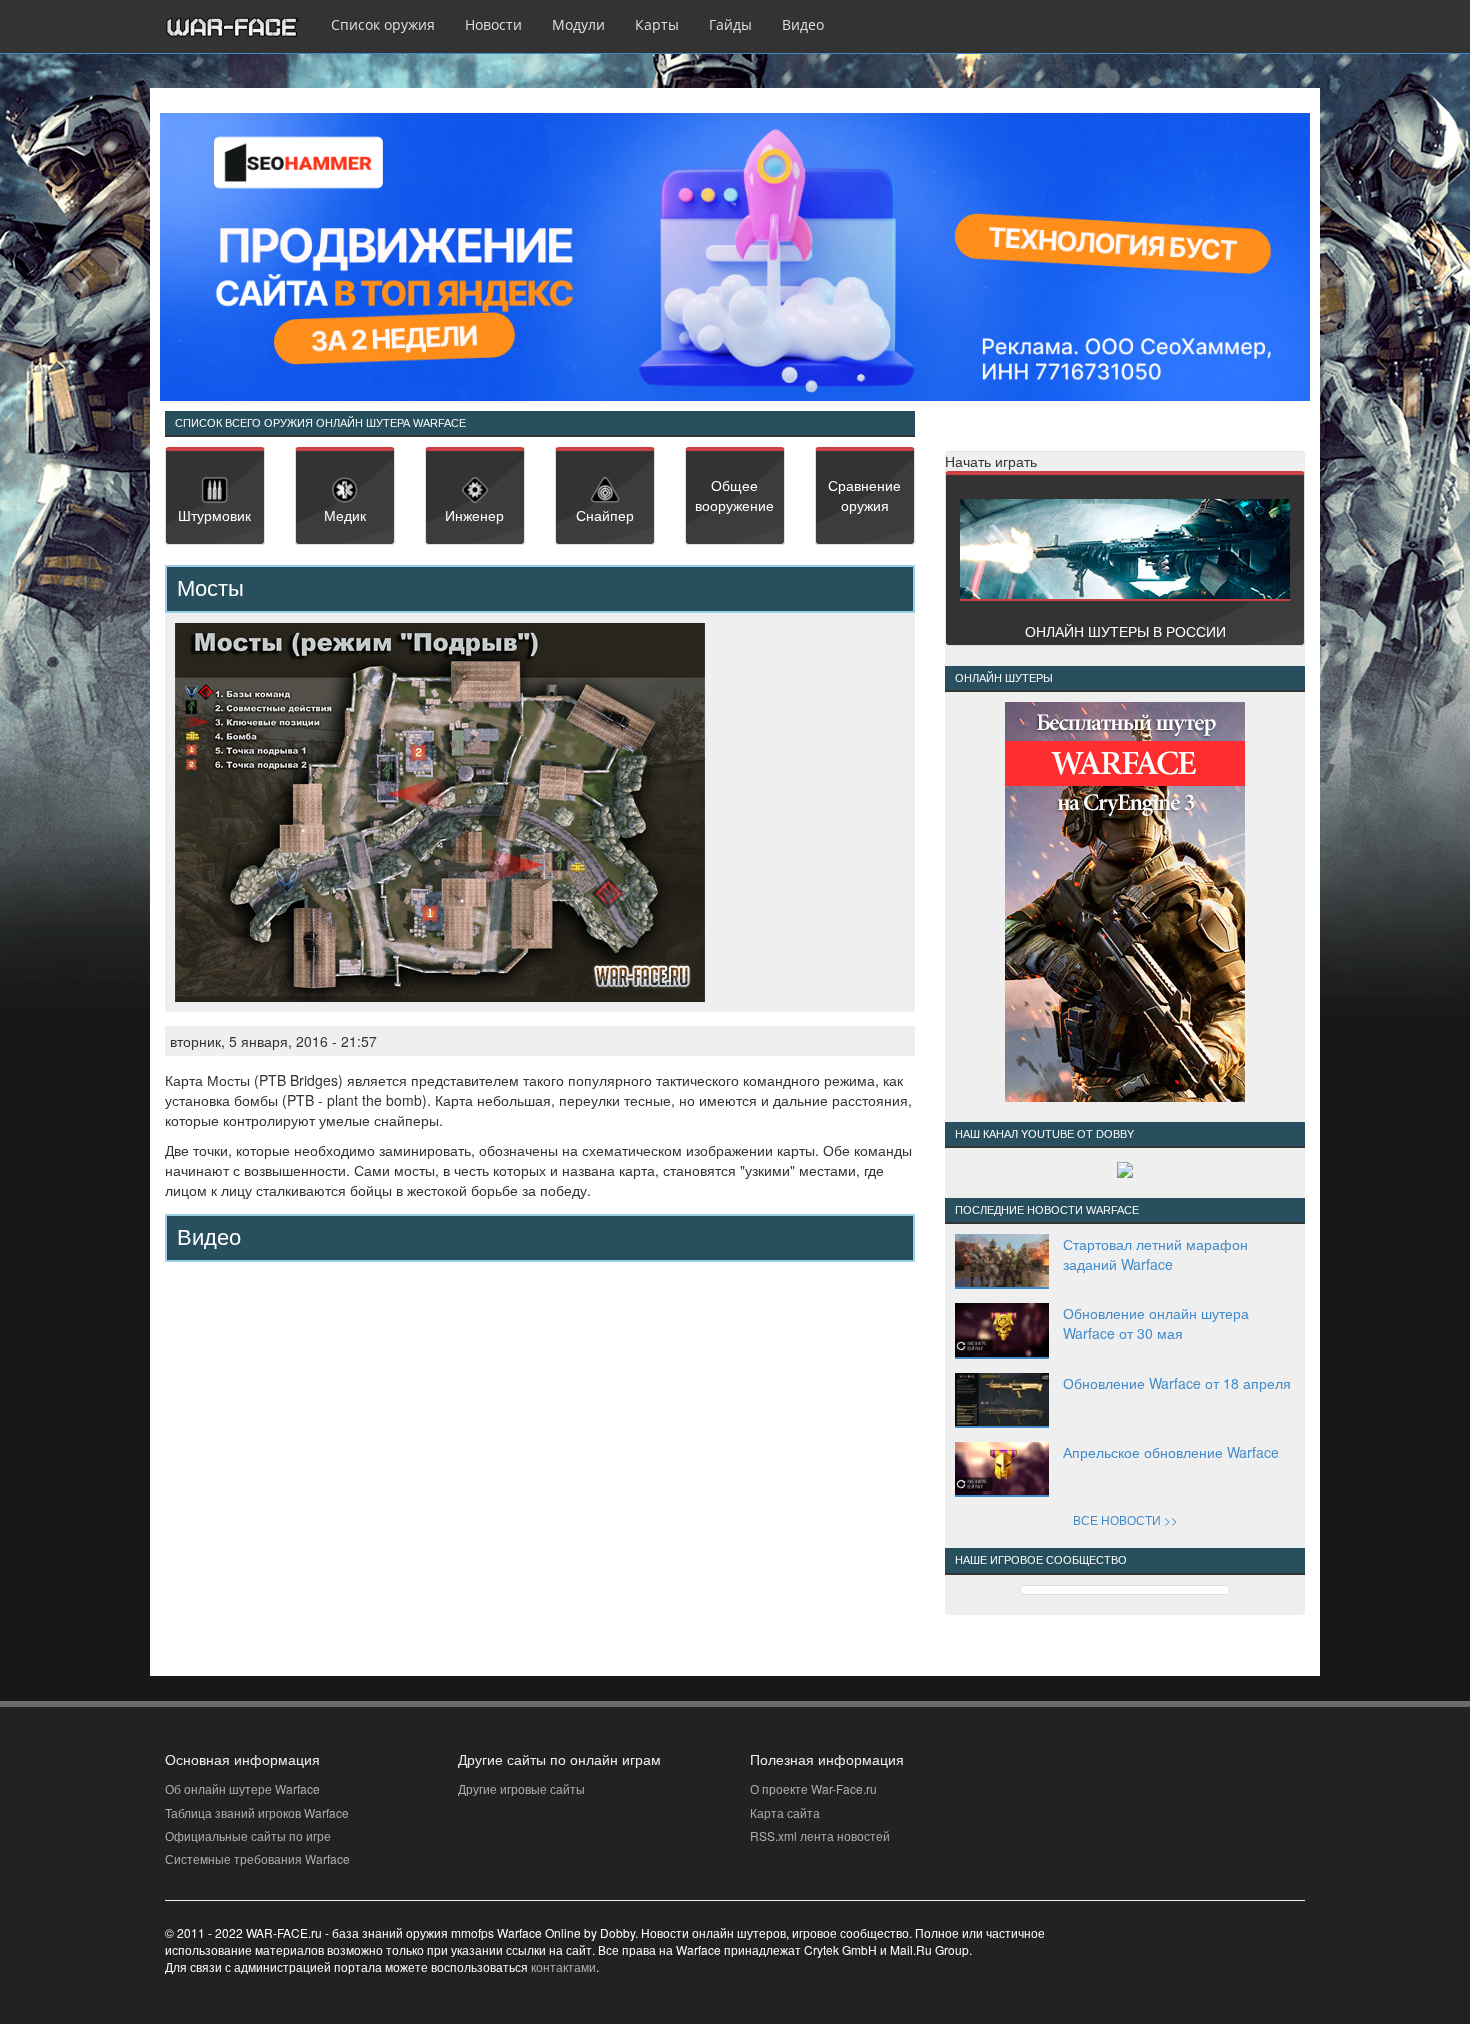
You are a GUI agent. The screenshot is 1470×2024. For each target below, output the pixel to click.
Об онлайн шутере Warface (242, 1788)
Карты (657, 24)
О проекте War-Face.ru (813, 1788)
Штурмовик (214, 515)
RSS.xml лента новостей (820, 1835)
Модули (578, 24)
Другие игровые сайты (521, 1788)
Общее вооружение (734, 495)
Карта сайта (785, 1812)
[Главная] (240, 26)
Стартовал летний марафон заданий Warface (1155, 1254)
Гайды (730, 24)
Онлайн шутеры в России (1125, 631)
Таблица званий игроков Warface (257, 1812)
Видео (803, 24)
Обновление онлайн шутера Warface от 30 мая (1156, 1323)
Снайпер (605, 515)
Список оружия (383, 24)
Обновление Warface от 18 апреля (1177, 1383)
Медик (345, 515)
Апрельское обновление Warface (1171, 1452)
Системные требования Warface (257, 1858)
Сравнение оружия (864, 495)
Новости (493, 24)
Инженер (474, 515)
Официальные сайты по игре (248, 1835)
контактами (563, 1966)
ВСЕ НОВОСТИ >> (1125, 1519)
